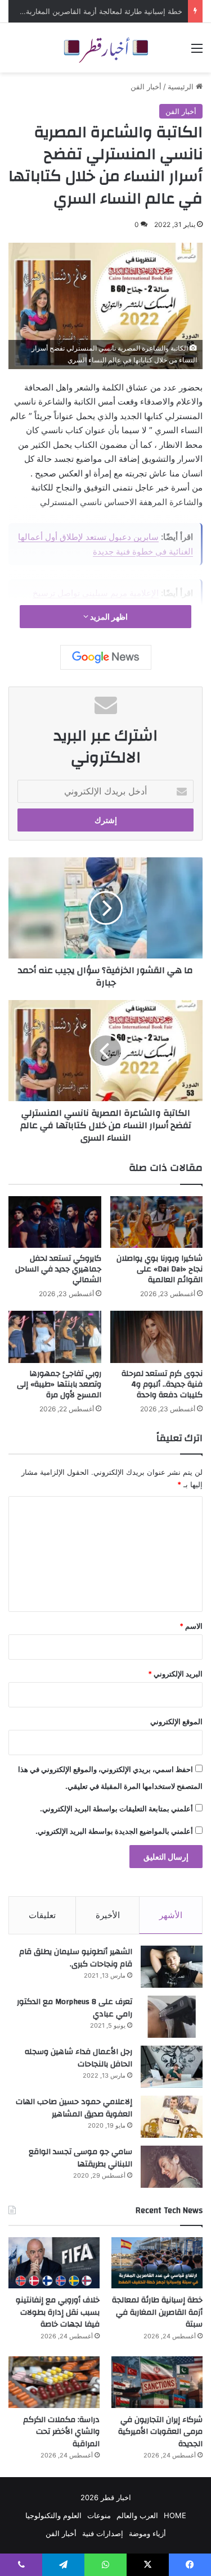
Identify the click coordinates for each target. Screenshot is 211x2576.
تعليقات (42, 1915)
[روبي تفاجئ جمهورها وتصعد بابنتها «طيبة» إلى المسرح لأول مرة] (55, 1337)
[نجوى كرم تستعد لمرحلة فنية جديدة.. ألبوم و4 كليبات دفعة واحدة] (157, 1337)
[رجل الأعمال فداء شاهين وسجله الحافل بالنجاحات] (172, 2067)
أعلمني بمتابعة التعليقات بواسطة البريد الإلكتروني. (116, 1809)
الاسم (191, 1626)
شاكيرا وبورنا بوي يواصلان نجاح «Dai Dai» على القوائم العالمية (160, 1269)
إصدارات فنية (103, 2533)
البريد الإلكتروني (175, 1674)
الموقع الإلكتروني (176, 1721)
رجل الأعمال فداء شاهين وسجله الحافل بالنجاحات (78, 2058)
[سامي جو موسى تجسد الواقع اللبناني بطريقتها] (172, 2167)
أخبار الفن (146, 87)
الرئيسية (182, 87)
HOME (175, 2515)
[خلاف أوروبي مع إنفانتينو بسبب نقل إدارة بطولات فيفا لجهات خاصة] (54, 2263)
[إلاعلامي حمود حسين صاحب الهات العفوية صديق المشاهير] (172, 2117)
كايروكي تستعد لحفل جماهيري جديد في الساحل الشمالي (58, 1269)
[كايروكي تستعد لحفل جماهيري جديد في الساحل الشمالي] (55, 1222)
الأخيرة (108, 1915)
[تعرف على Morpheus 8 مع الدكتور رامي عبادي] (172, 2017)
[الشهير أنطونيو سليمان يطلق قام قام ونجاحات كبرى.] (172, 1967)
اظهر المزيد (108, 617)
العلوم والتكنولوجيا (53, 2515)
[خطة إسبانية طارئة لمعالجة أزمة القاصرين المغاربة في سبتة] (157, 2263)
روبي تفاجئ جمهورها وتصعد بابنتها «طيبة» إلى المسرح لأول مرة (59, 1384)
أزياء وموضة (147, 2533)
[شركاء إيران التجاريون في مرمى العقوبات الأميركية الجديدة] (157, 2382)
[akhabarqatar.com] (105, 48)
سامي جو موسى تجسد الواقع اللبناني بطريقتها (80, 2158)
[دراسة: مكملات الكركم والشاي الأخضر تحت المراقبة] (54, 2382)
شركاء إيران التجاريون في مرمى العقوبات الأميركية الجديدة (160, 2432)
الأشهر (171, 1915)
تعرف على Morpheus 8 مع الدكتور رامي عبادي (75, 2008)
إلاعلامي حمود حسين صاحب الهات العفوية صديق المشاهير (74, 2108)
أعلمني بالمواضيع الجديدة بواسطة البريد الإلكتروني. (114, 1831)
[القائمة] (197, 52)
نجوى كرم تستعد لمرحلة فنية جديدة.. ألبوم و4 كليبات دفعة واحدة (162, 1384)
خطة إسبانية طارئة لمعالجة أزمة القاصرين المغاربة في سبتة (157, 2312)
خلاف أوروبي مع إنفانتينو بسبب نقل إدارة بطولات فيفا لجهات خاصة (58, 2312)
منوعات (99, 2515)
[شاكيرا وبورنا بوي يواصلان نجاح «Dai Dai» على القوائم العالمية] (157, 1222)
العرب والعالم (137, 2515)
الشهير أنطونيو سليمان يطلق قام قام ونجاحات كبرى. (76, 1958)
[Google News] (106, 657)
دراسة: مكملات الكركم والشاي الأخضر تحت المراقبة (61, 2432)
